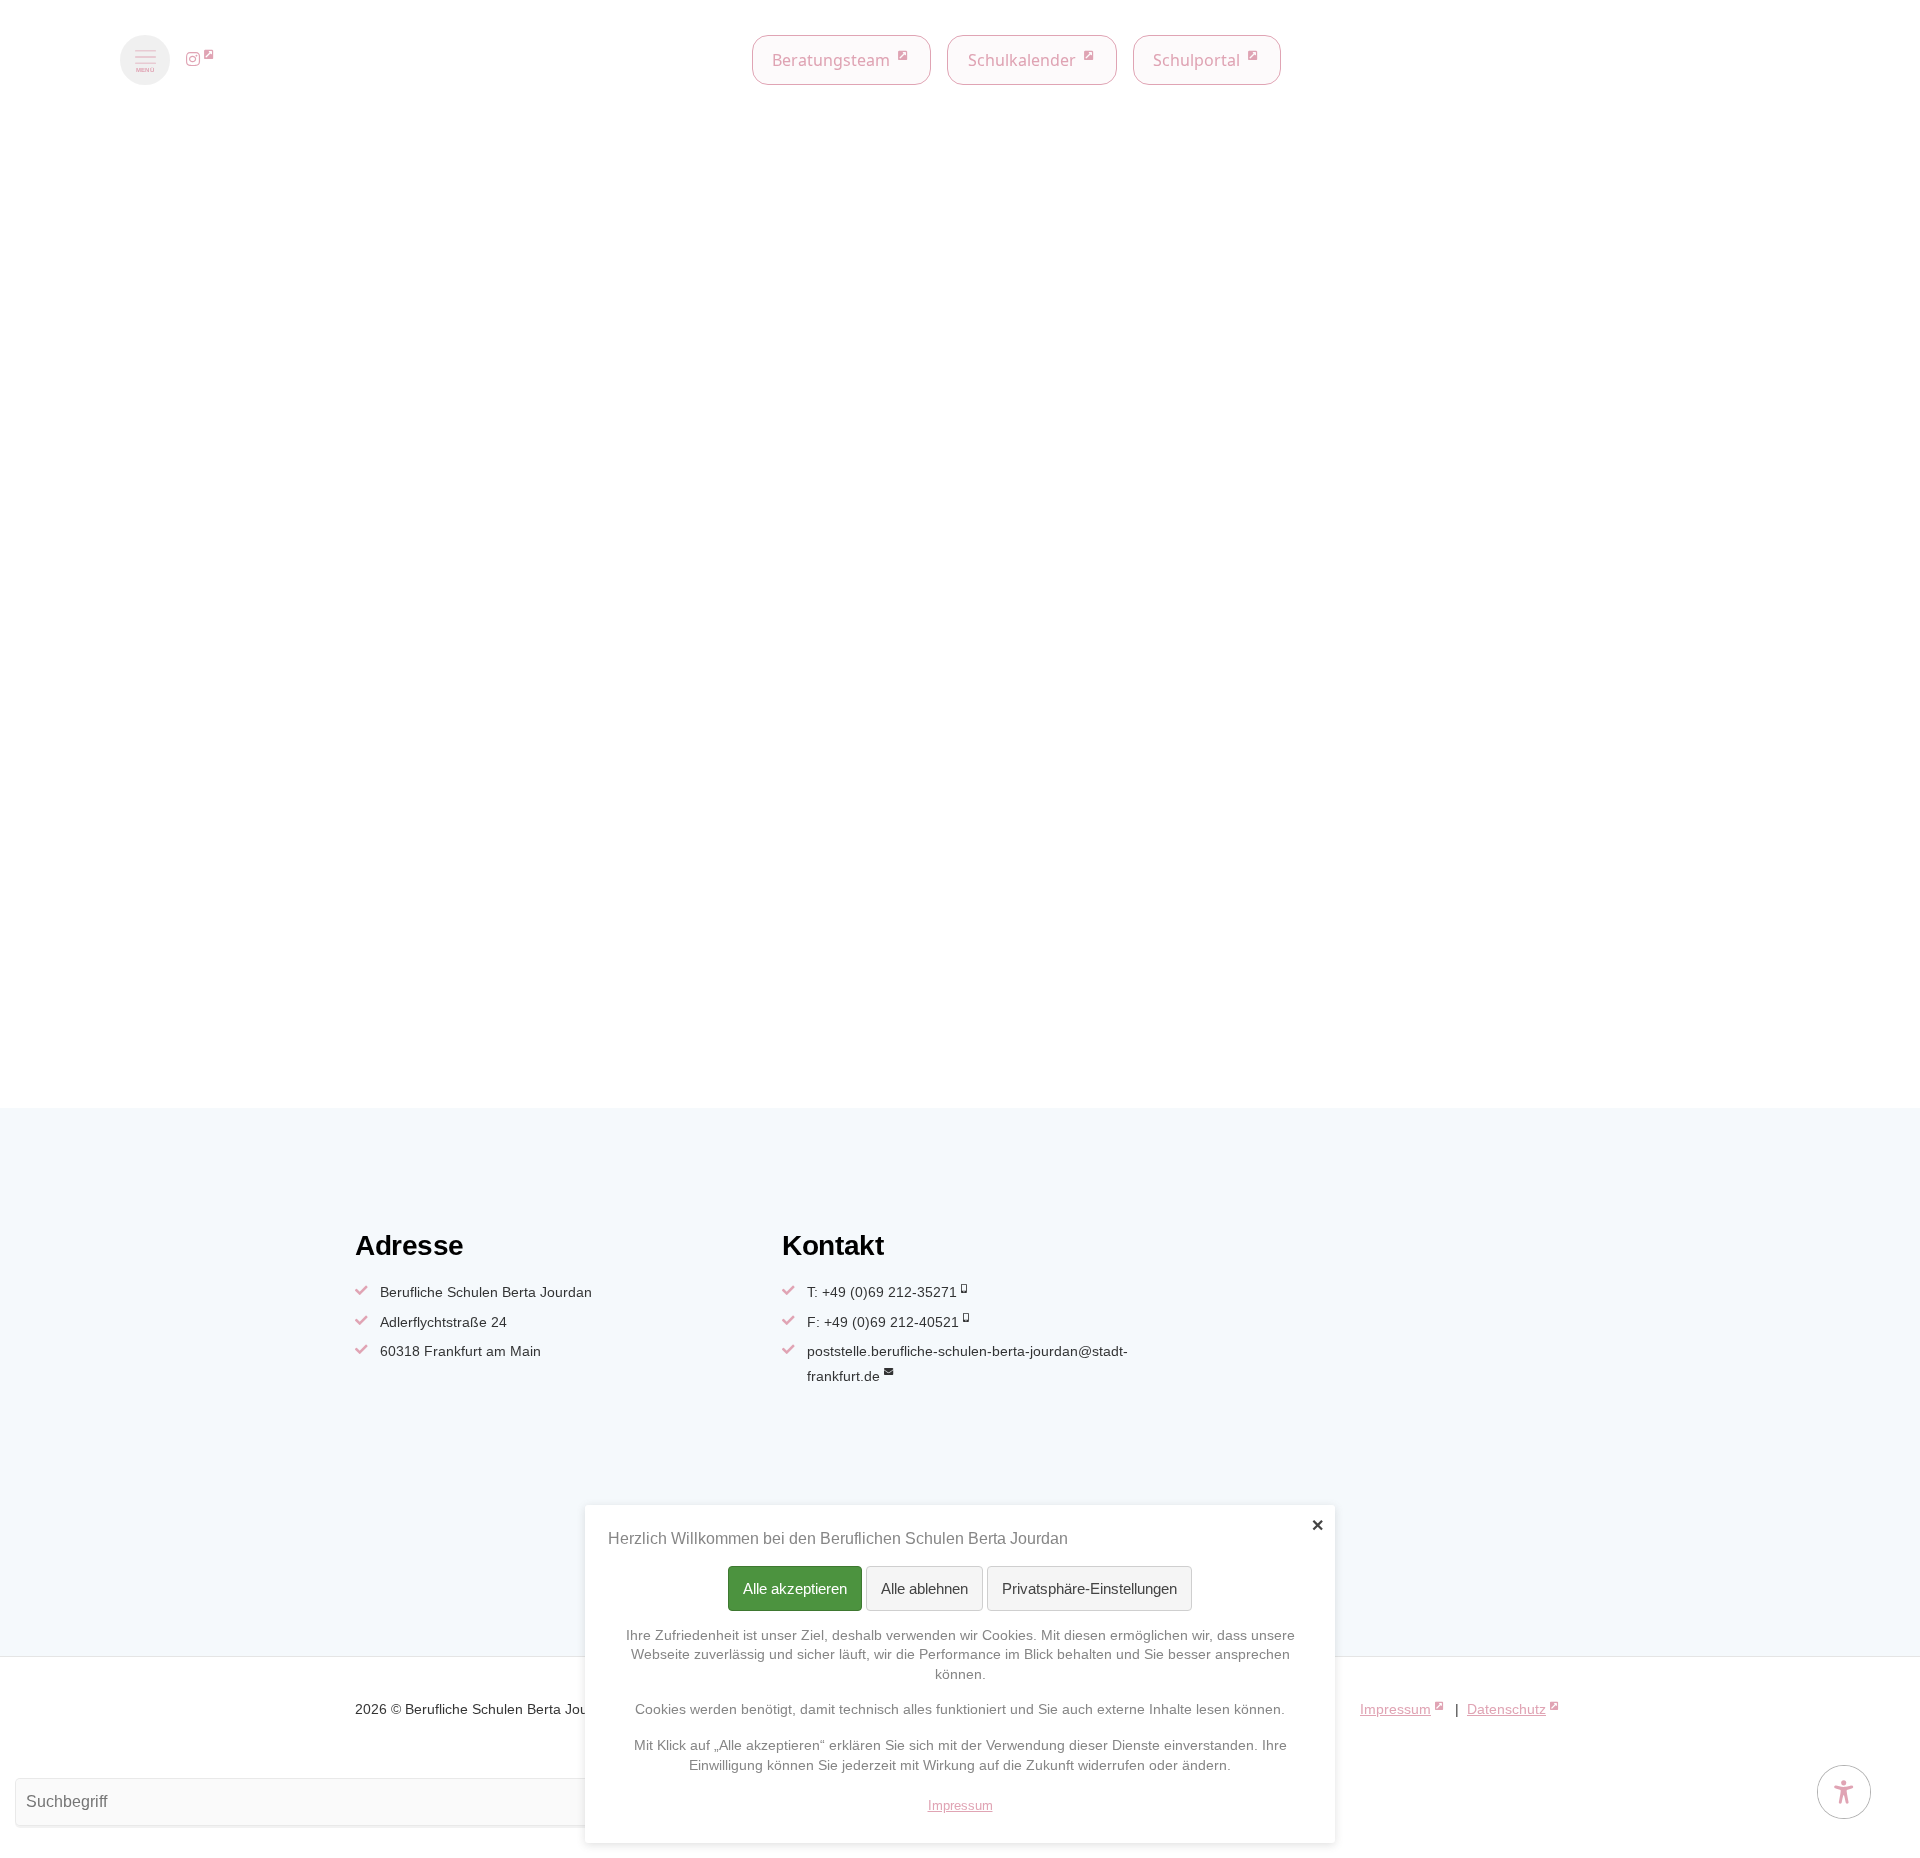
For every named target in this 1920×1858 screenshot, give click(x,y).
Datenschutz (1506, 1709)
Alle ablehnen (924, 1588)
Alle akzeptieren (795, 1588)
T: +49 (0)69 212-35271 (882, 1292)
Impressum (1395, 1709)
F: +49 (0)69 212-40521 (883, 1322)
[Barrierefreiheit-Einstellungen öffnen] (1844, 1792)
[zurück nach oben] (1844, 1743)
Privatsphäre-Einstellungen (1089, 1588)
